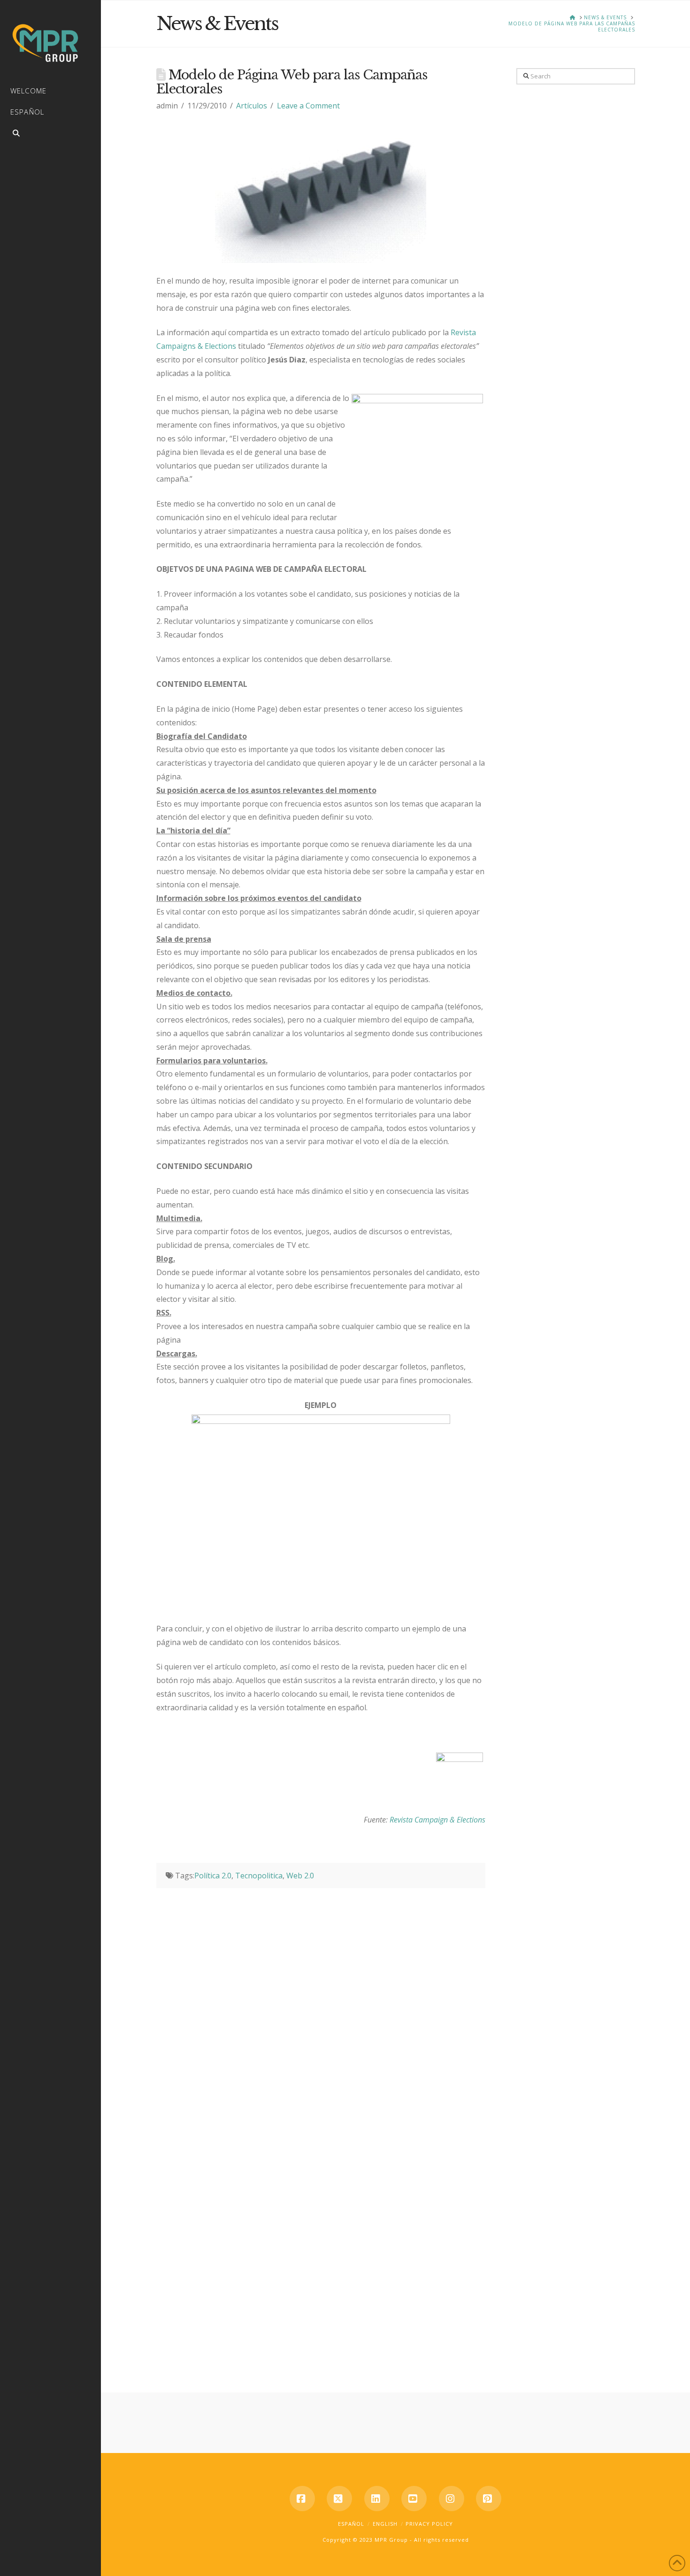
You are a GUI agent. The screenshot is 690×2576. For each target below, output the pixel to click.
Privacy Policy (429, 2524)
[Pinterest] (489, 2499)
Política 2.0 (213, 1876)
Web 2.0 (300, 1876)
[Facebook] (302, 2499)
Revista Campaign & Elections (437, 1820)
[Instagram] (452, 2499)
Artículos (252, 106)
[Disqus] (321, 2006)
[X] (339, 2499)
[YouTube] (414, 2499)
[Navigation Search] (50, 135)
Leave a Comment (308, 106)
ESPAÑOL (351, 2524)
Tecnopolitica (259, 1876)
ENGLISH (385, 2524)
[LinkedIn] (377, 2499)
